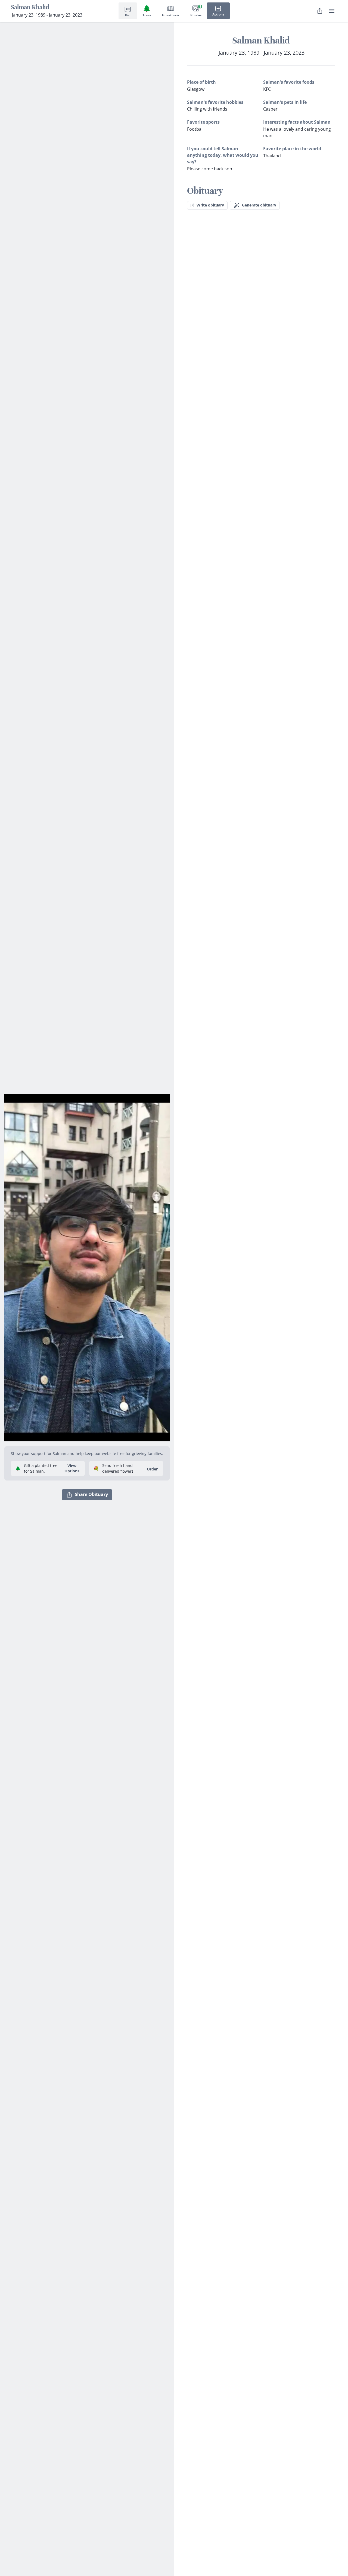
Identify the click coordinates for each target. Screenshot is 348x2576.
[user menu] (332, 11)
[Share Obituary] (320, 11)
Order (152, 1469)
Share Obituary (91, 1494)
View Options (72, 1468)
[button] (87, 1265)
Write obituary (210, 205)
